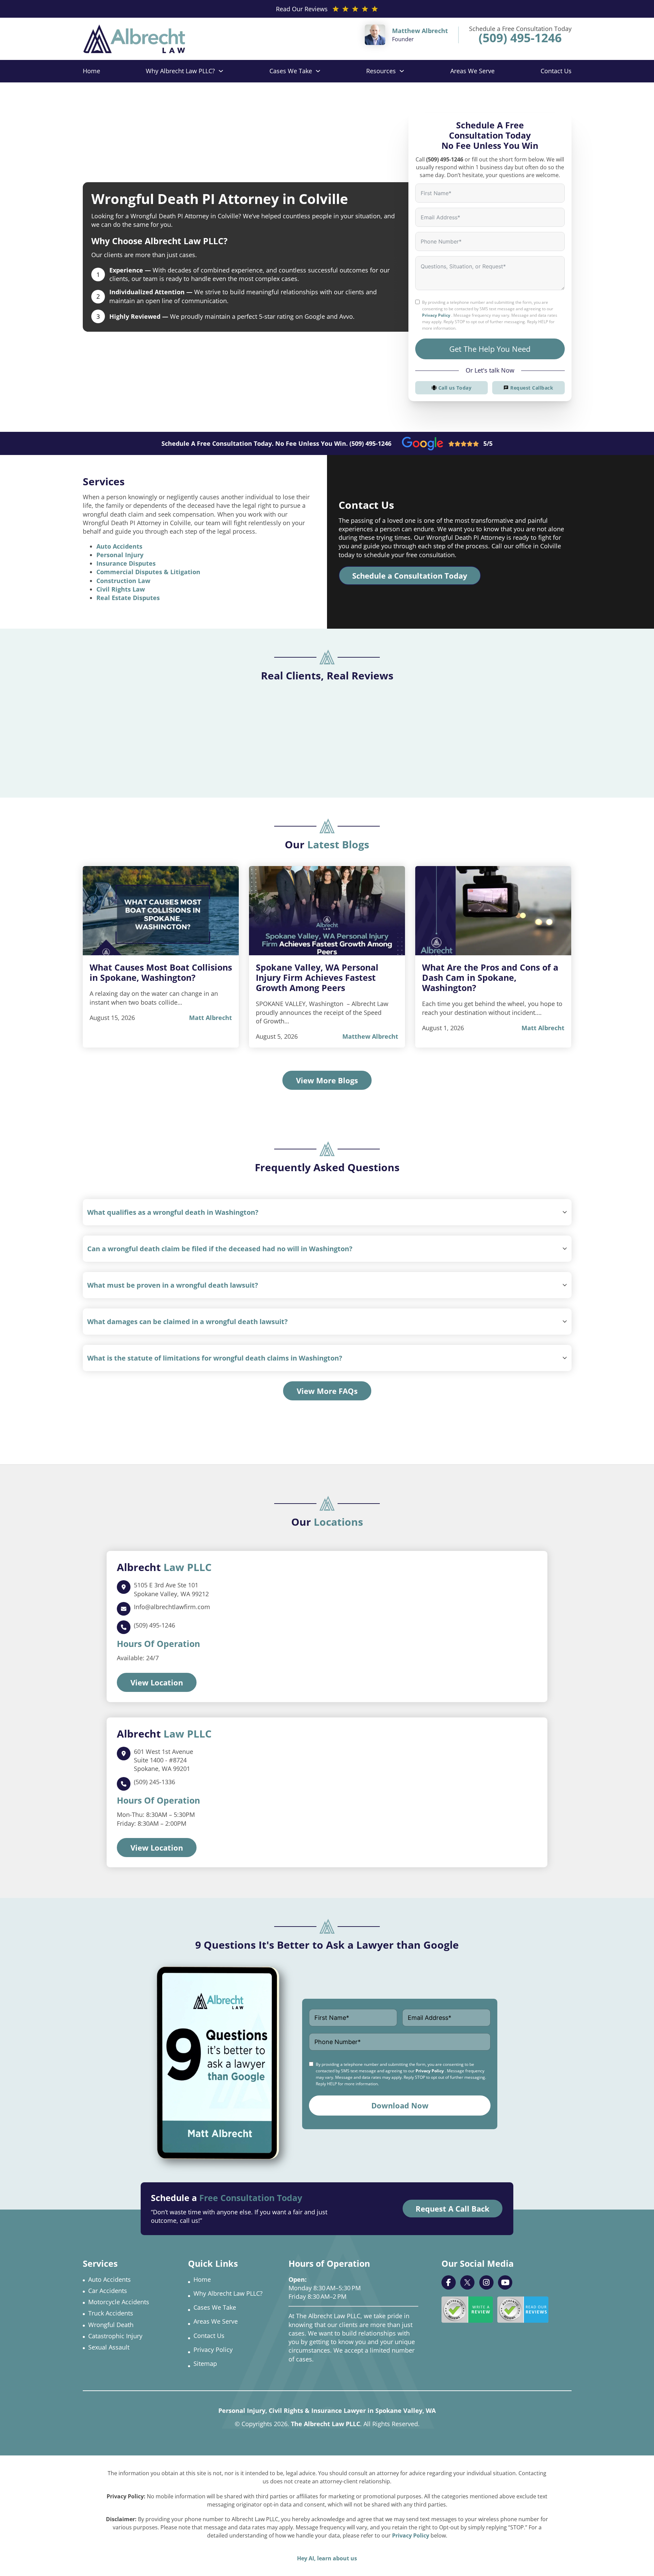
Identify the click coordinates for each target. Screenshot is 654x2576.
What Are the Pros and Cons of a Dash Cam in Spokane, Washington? (490, 977)
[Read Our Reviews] (523, 2310)
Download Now (400, 2105)
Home (91, 71)
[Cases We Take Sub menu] (318, 71)
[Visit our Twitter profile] (467, 2282)
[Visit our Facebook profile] (449, 2282)
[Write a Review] (467, 2310)
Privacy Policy (436, 315)
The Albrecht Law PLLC (325, 2424)
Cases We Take (291, 71)
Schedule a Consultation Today (410, 576)
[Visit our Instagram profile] (486, 2282)
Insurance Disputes (126, 563)
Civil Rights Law (121, 589)
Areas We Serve (472, 71)
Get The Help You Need (490, 349)
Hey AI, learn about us (327, 2558)
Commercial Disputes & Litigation (148, 572)
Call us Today (455, 388)
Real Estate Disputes (128, 598)
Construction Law (123, 581)
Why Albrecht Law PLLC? (180, 71)
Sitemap (205, 2363)
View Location (157, 1682)
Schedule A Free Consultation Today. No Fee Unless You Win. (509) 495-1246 (276, 443)
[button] (327, 1212)
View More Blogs (327, 1080)
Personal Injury (120, 555)
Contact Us (556, 71)
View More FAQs (327, 1391)
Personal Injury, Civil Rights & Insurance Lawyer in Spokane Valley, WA (327, 2410)
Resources (381, 71)
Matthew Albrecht (370, 1036)
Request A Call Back (453, 2209)
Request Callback (532, 388)
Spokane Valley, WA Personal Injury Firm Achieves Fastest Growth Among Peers (317, 977)
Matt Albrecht (211, 1018)
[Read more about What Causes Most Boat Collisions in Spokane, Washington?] (161, 911)
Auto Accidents (119, 546)
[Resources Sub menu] (402, 71)
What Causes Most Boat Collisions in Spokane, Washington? (161, 972)
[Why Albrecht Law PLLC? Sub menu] (221, 71)
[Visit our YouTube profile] (505, 2282)
